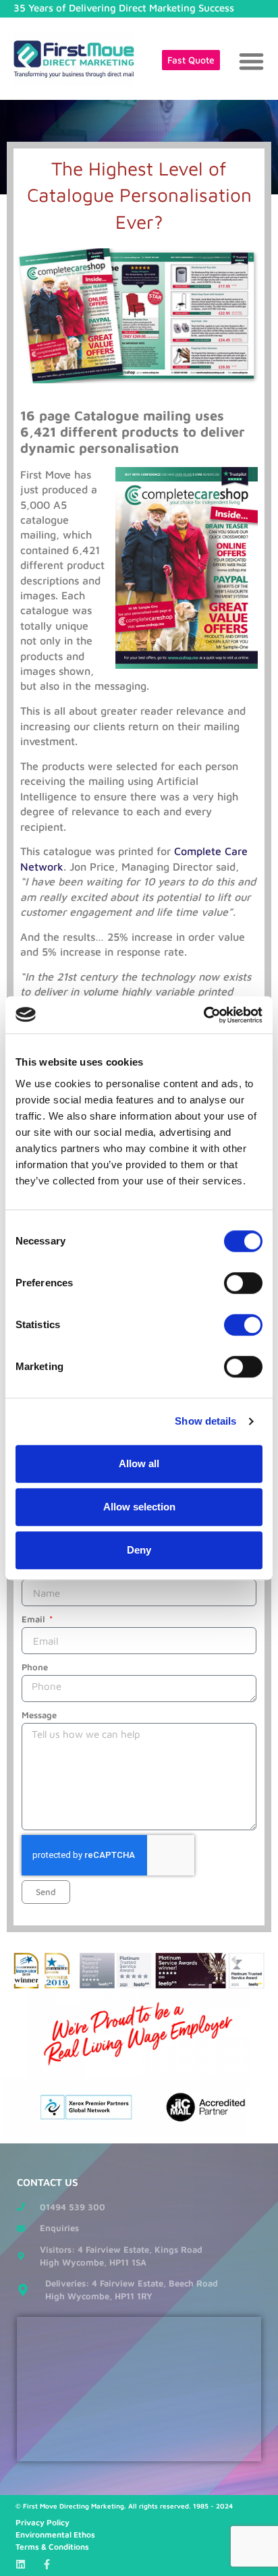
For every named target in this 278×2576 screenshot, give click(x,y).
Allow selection (139, 1507)
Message (39, 1715)
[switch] (243, 1283)
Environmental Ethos (55, 2534)
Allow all (139, 1463)
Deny (139, 1550)
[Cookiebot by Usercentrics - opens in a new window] (203, 1015)
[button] (251, 61)
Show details (205, 1421)
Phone (35, 1667)
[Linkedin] (21, 2564)
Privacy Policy (43, 2522)
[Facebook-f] (47, 2564)
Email (34, 1619)
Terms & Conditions (52, 2547)
